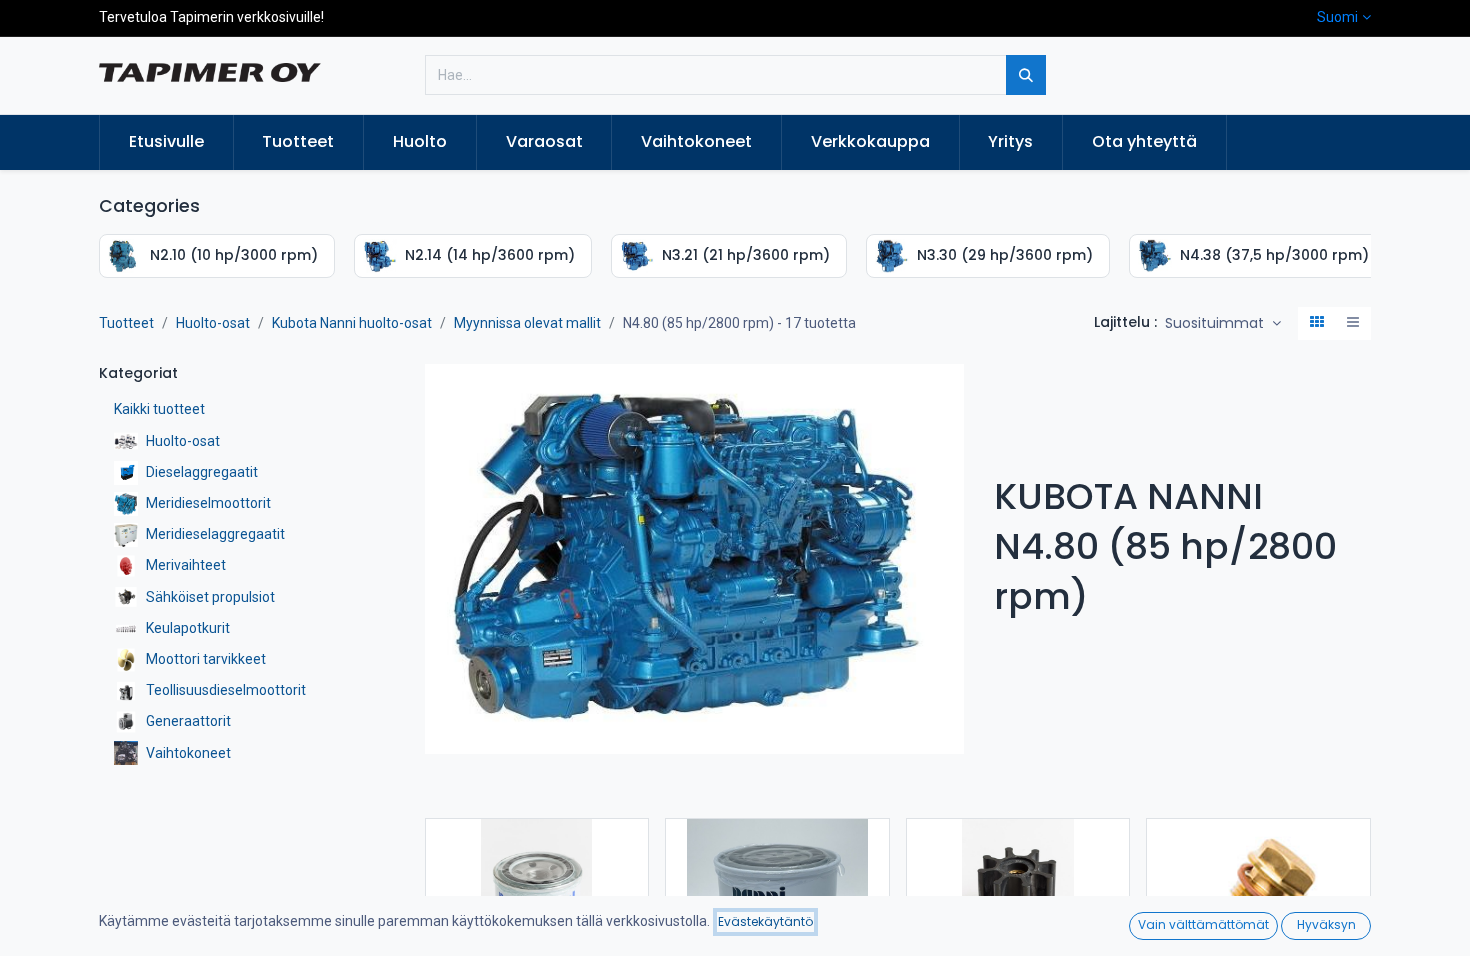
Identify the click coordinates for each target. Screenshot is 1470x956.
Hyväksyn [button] (1326, 924)
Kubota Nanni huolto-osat (352, 323)
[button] (1223, 324)
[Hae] (1026, 75)
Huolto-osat (213, 323)
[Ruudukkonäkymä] (1317, 324)
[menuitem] (166, 142)
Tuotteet (126, 323)
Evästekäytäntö (765, 921)
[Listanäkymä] (1353, 324)
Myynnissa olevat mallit (527, 323)
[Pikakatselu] (635, 851)
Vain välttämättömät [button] (1203, 924)
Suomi (1337, 17)
